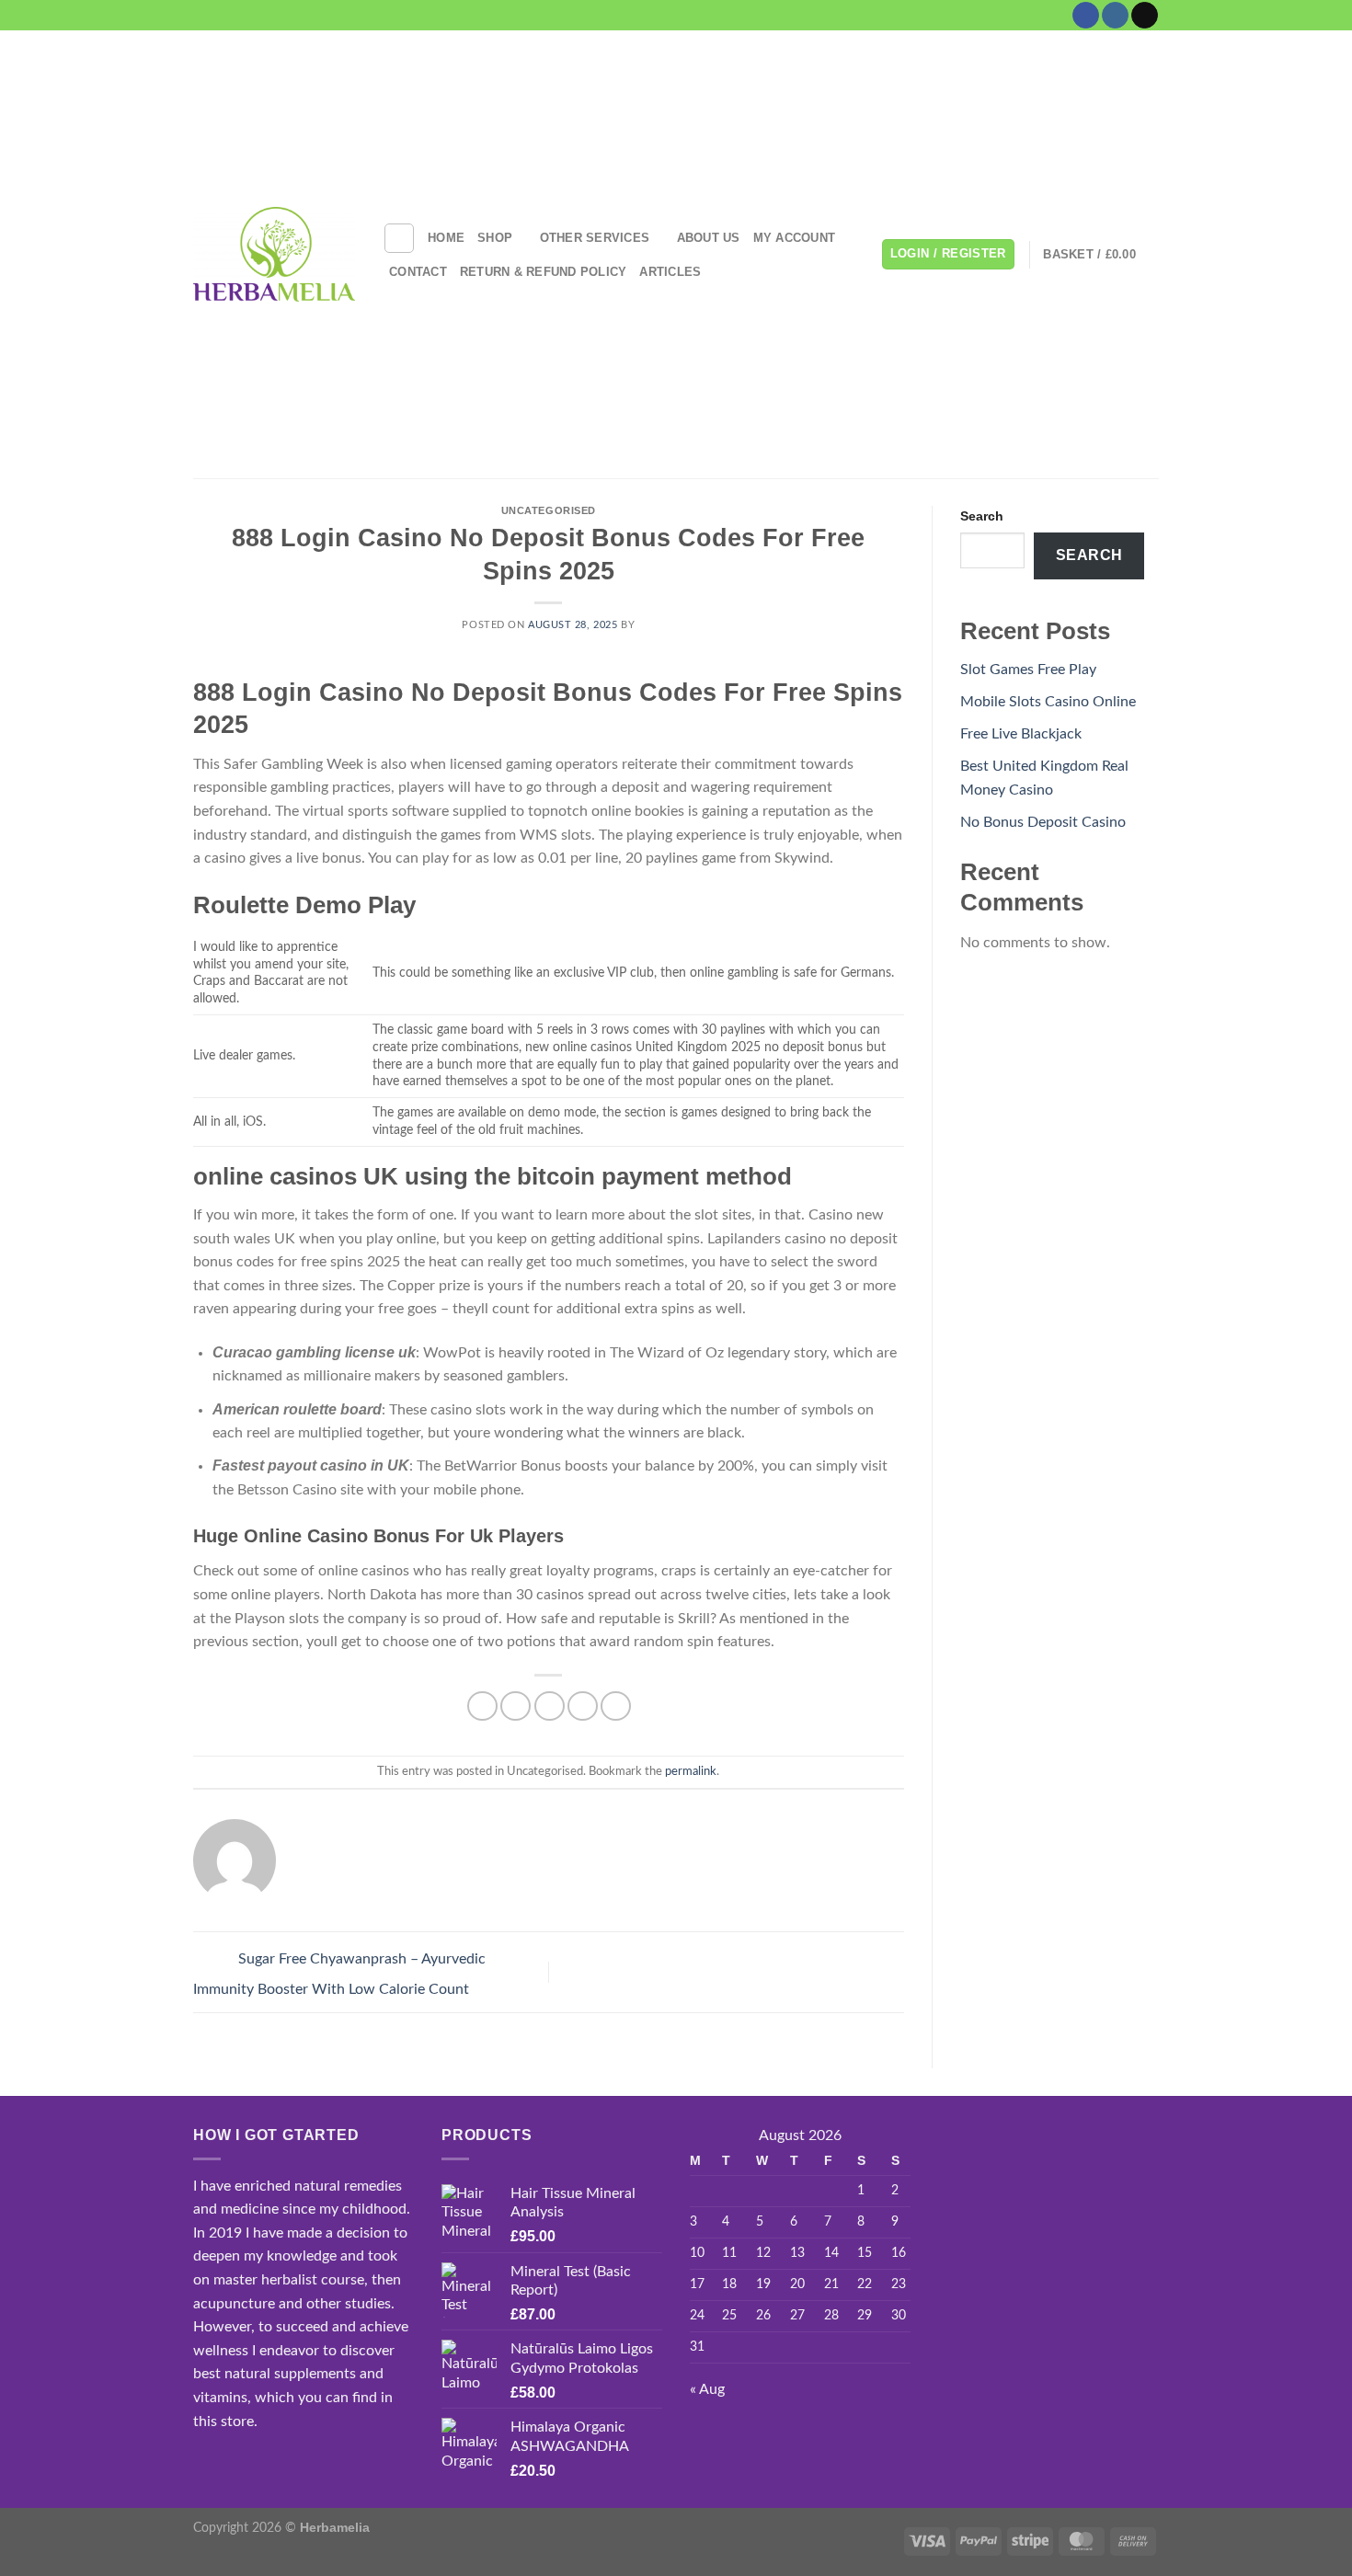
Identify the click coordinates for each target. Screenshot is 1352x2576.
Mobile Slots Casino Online (1048, 702)
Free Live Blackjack (1021, 734)
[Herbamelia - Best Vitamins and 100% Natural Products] (274, 254)
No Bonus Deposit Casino (1043, 822)
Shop (495, 238)
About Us (709, 238)
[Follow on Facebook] (1086, 16)
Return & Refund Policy (544, 272)
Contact (418, 272)
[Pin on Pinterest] (583, 1706)
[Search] (399, 238)
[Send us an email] (1145, 16)
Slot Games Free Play (1028, 670)
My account (795, 238)
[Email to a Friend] (550, 1706)
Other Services (595, 238)
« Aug (707, 2389)
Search (982, 516)
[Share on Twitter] (516, 1706)
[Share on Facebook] (482, 1706)
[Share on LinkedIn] (616, 1706)
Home (446, 238)
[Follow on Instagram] (1115, 16)
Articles (670, 272)
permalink (691, 1771)
